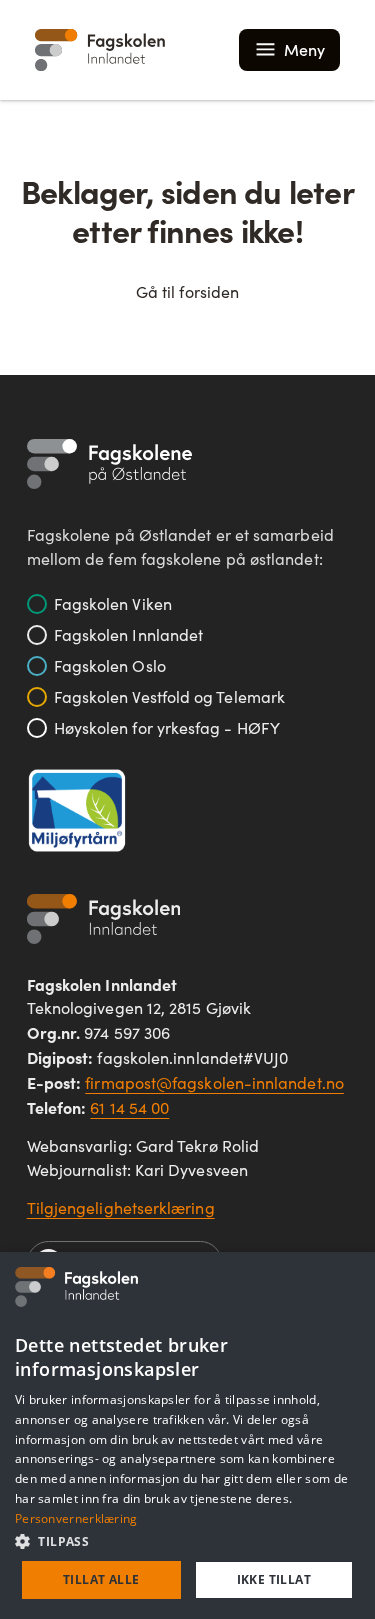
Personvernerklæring (76, 1518)
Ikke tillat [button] (274, 1579)
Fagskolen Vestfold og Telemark (169, 696)
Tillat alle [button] (101, 1579)
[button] (187, 1541)
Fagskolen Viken (113, 603)
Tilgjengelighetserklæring (121, 1207)
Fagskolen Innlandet (129, 634)
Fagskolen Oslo (110, 665)
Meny (304, 49)
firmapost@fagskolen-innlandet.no (214, 1082)
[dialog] (187, 1435)
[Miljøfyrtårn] (77, 810)
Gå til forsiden (187, 291)
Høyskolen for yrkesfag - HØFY (167, 727)
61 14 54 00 (129, 1107)
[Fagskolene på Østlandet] (109, 464)
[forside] (100, 50)
